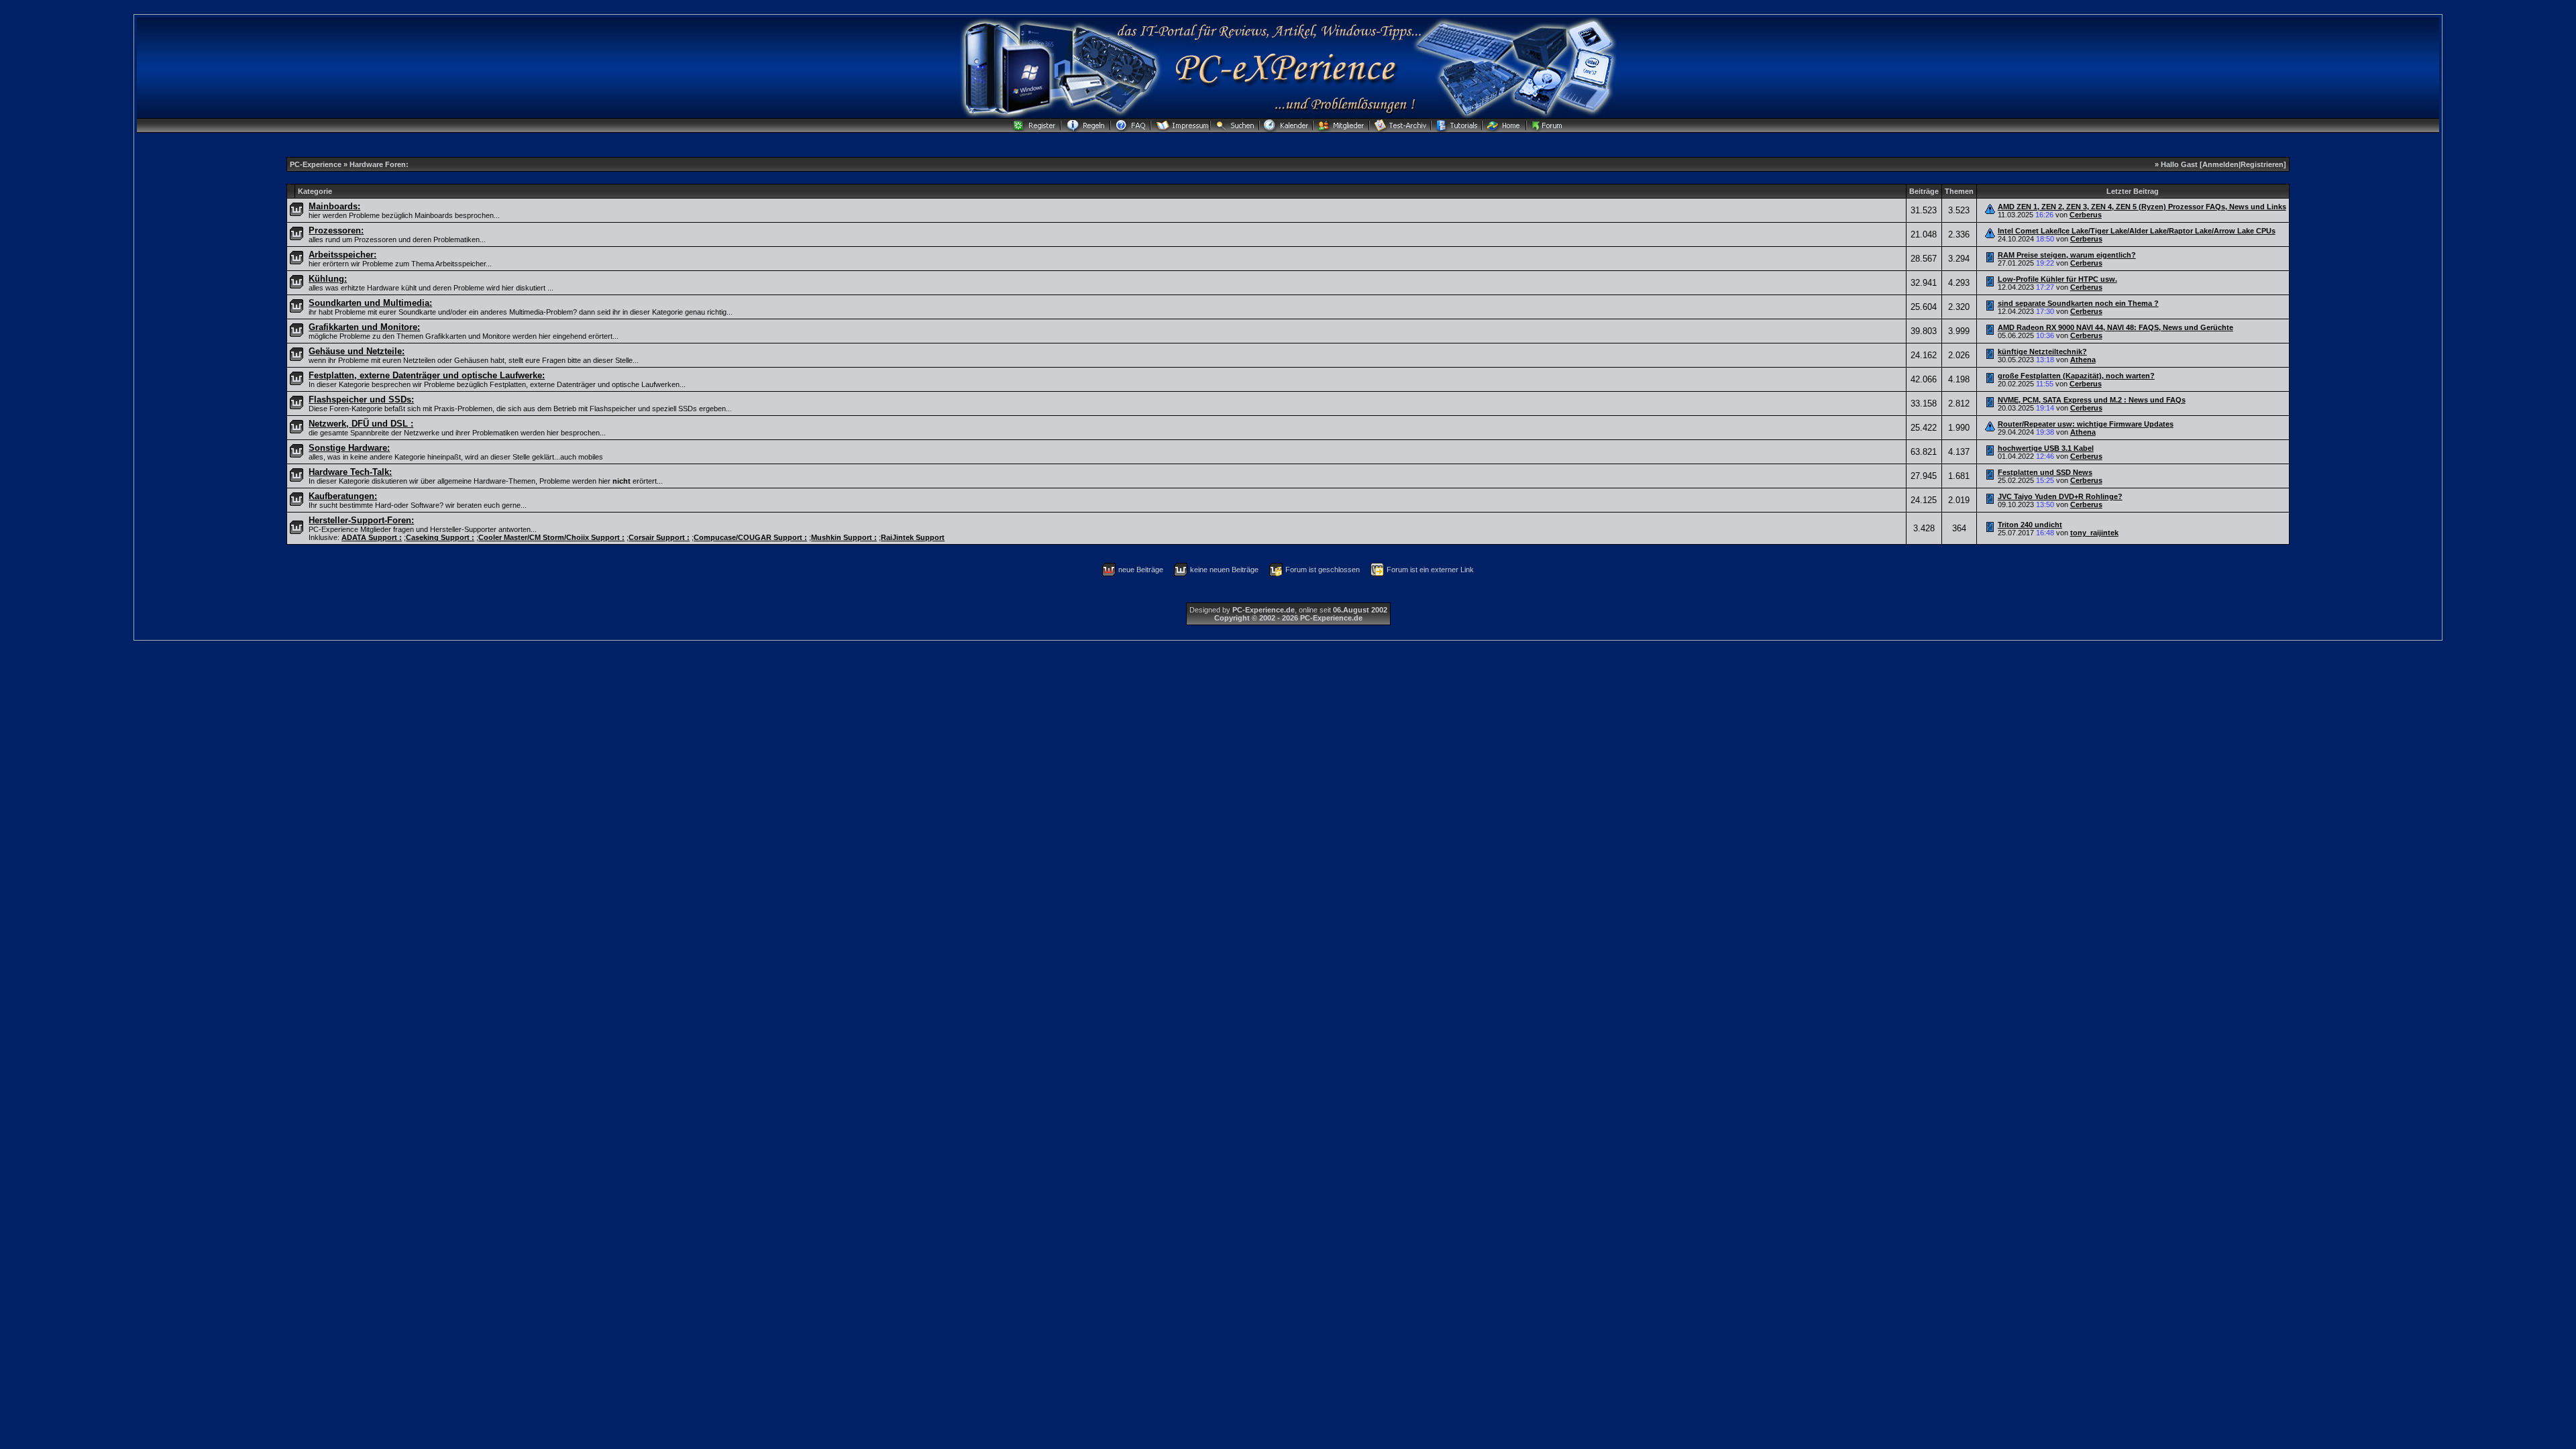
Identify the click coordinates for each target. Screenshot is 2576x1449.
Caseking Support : (440, 537)
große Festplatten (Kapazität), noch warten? (2076, 376)
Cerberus (2086, 215)
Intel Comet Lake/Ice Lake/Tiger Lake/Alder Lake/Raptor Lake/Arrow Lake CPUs (2137, 231)
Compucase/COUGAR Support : (750, 537)
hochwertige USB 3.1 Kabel (2046, 448)
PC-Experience (317, 164)
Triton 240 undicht (2030, 525)
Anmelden (2220, 164)
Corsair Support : (659, 537)
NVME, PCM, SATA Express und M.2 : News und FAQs (2092, 400)
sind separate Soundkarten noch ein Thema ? (2078, 303)
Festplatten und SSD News (2045, 472)
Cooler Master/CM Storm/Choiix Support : (551, 537)
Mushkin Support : (844, 537)
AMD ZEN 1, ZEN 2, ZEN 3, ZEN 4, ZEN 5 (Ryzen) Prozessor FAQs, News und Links (2142, 207)
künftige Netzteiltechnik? (2042, 352)
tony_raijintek (2094, 533)
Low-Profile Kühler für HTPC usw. (2057, 279)
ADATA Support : (372, 537)
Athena (2083, 360)
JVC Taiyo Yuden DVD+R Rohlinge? (2060, 496)
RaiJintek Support (913, 537)
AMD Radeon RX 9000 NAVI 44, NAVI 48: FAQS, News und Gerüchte (2115, 327)
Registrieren (2262, 164)
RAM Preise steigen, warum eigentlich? (2067, 255)
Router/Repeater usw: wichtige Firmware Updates (2086, 424)
